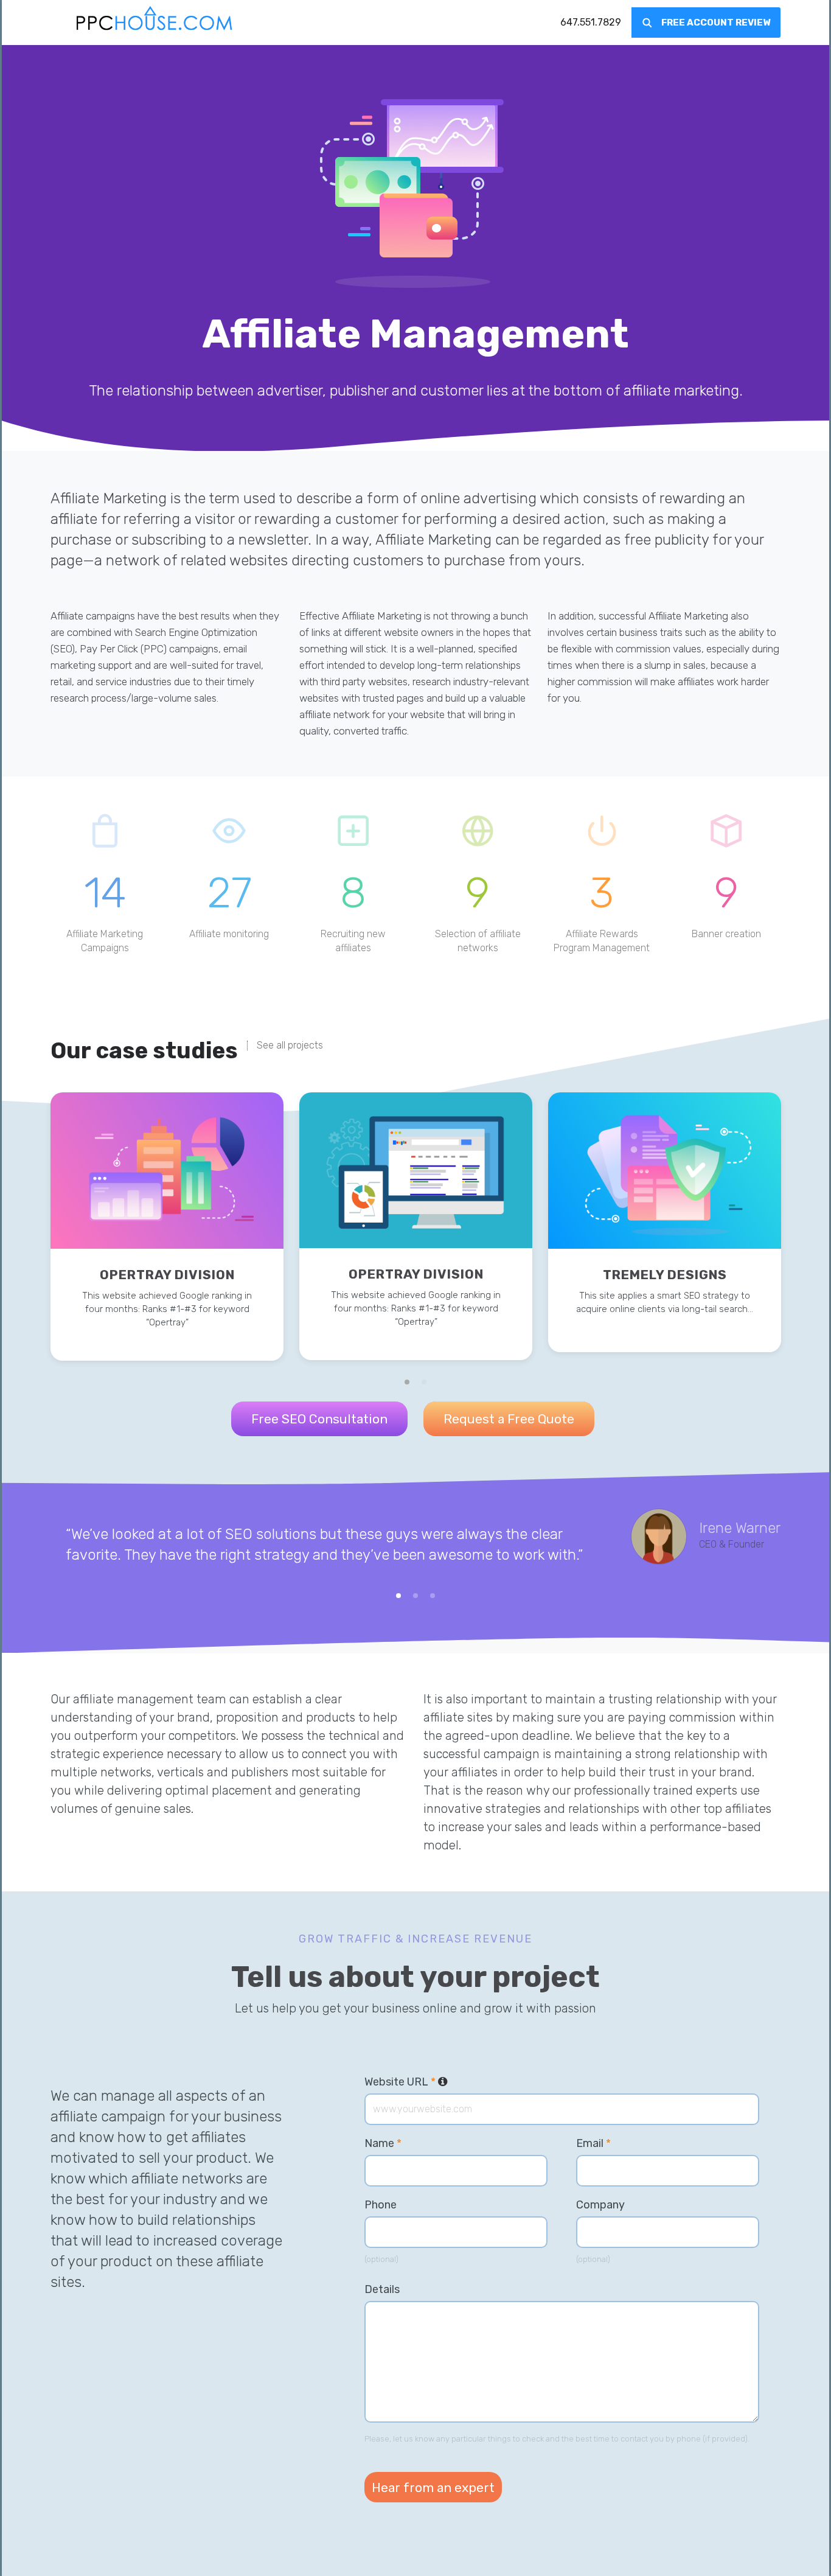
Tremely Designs (665, 1275)
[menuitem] (591, 23)
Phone (381, 2205)
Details (382, 2289)
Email (593, 2143)
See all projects (290, 1045)
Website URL (406, 2082)
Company (600, 2205)
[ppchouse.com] (155, 23)
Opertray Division (167, 1275)
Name (383, 2143)
